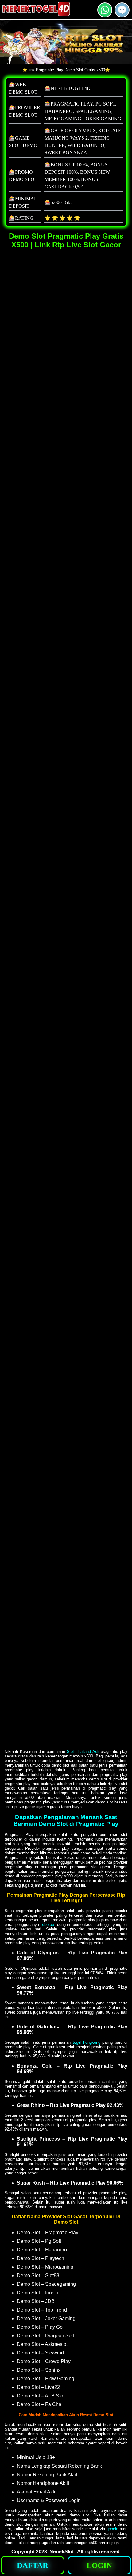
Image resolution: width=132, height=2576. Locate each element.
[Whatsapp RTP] (105, 15)
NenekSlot (62, 2552)
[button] (122, 10)
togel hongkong (87, 2042)
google (112, 2529)
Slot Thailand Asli (83, 1751)
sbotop (48, 1924)
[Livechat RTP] (122, 15)
